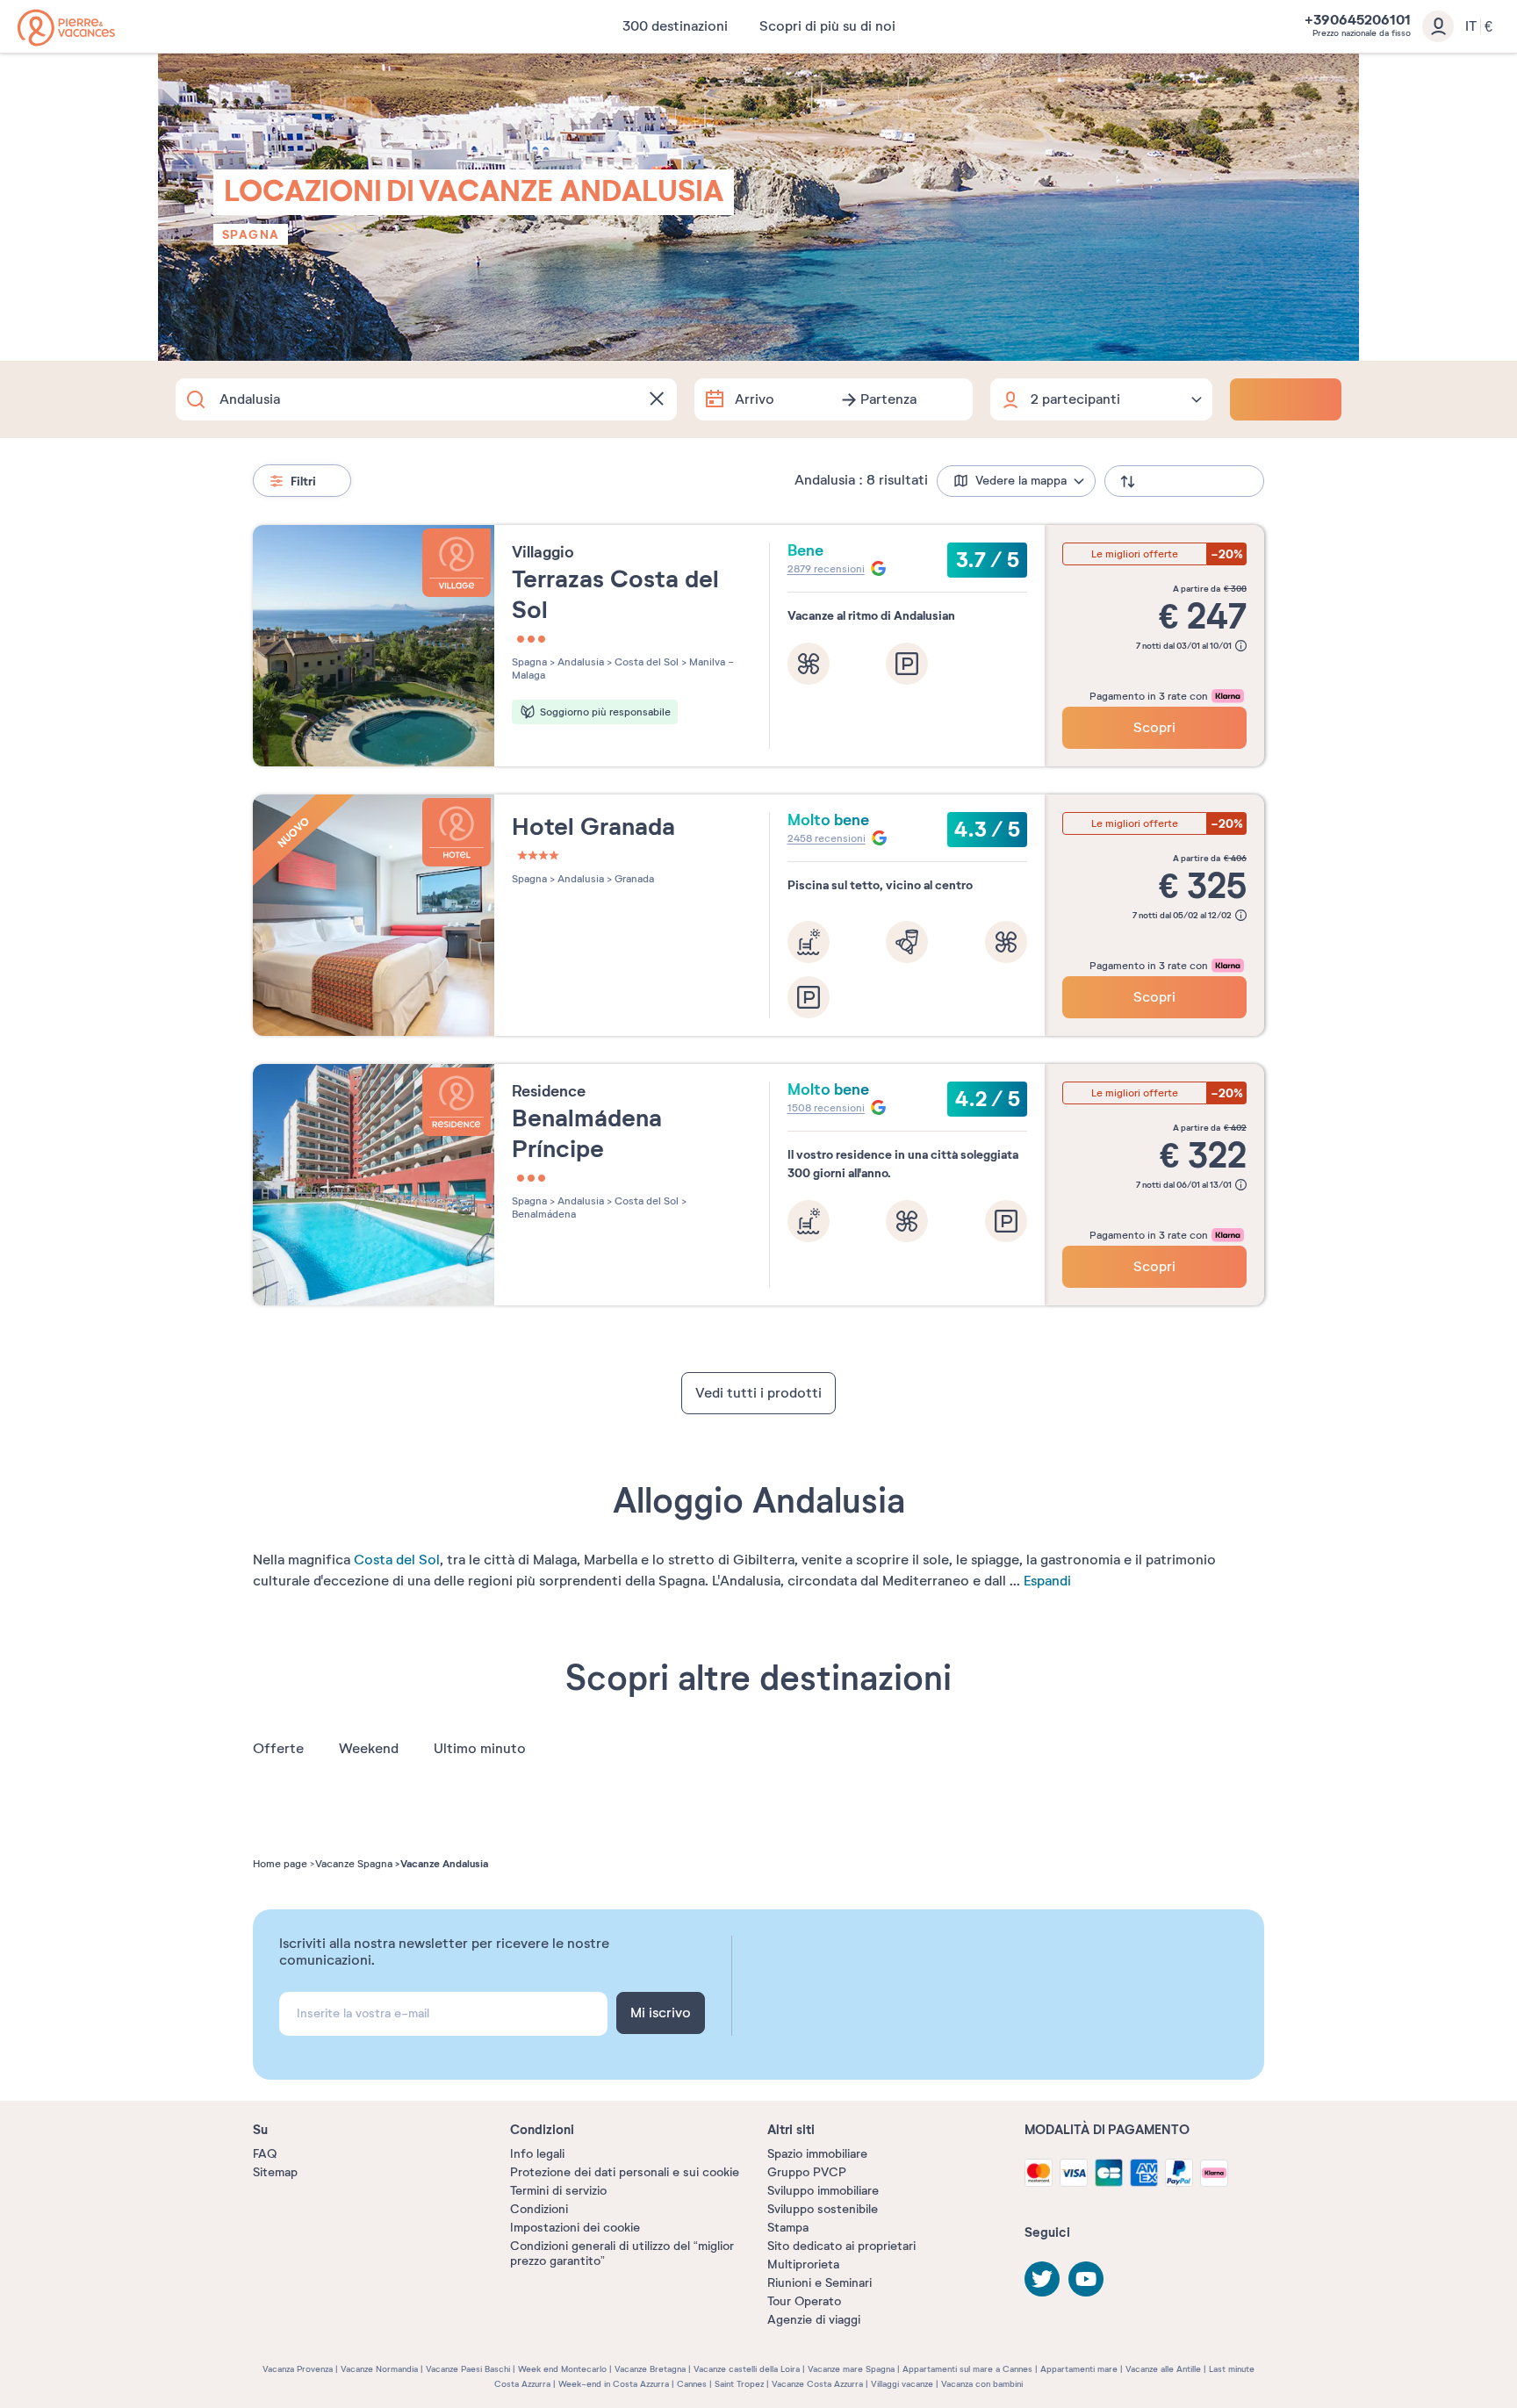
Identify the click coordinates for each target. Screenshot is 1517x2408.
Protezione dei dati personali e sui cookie (625, 2172)
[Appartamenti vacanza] (66, 28)
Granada (633, 879)
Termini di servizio (558, 2191)
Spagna (251, 234)
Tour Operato (804, 2301)
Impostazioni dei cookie (575, 2228)
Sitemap (275, 2172)
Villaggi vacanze (902, 2384)
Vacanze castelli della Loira (747, 2369)
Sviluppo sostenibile (823, 2209)
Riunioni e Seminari (820, 2283)
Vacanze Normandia (379, 2369)
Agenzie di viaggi (814, 2320)
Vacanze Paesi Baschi (468, 2369)
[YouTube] (1086, 2279)
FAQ (265, 2154)
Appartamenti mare (1079, 2369)
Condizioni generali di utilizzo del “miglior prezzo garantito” (622, 2253)
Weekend (369, 1749)
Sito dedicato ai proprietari (841, 2246)
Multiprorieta (803, 2264)
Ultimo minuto (480, 1749)
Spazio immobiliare (817, 2154)
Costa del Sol (397, 1560)
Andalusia (579, 662)
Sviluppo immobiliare (823, 2191)
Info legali (537, 2154)
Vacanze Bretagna (650, 2369)
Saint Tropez (739, 2384)
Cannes (692, 2384)
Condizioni (539, 2209)
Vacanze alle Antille (1163, 2369)
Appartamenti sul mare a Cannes (967, 2369)
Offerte (278, 1749)
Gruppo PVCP (807, 2172)
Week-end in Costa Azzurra (614, 2384)
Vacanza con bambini (982, 2384)
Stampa (788, 2228)
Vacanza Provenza (298, 2369)
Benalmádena (544, 1214)
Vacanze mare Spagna (851, 2369)
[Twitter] (1042, 2279)
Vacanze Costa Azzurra (817, 2384)
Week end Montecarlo (562, 2369)
